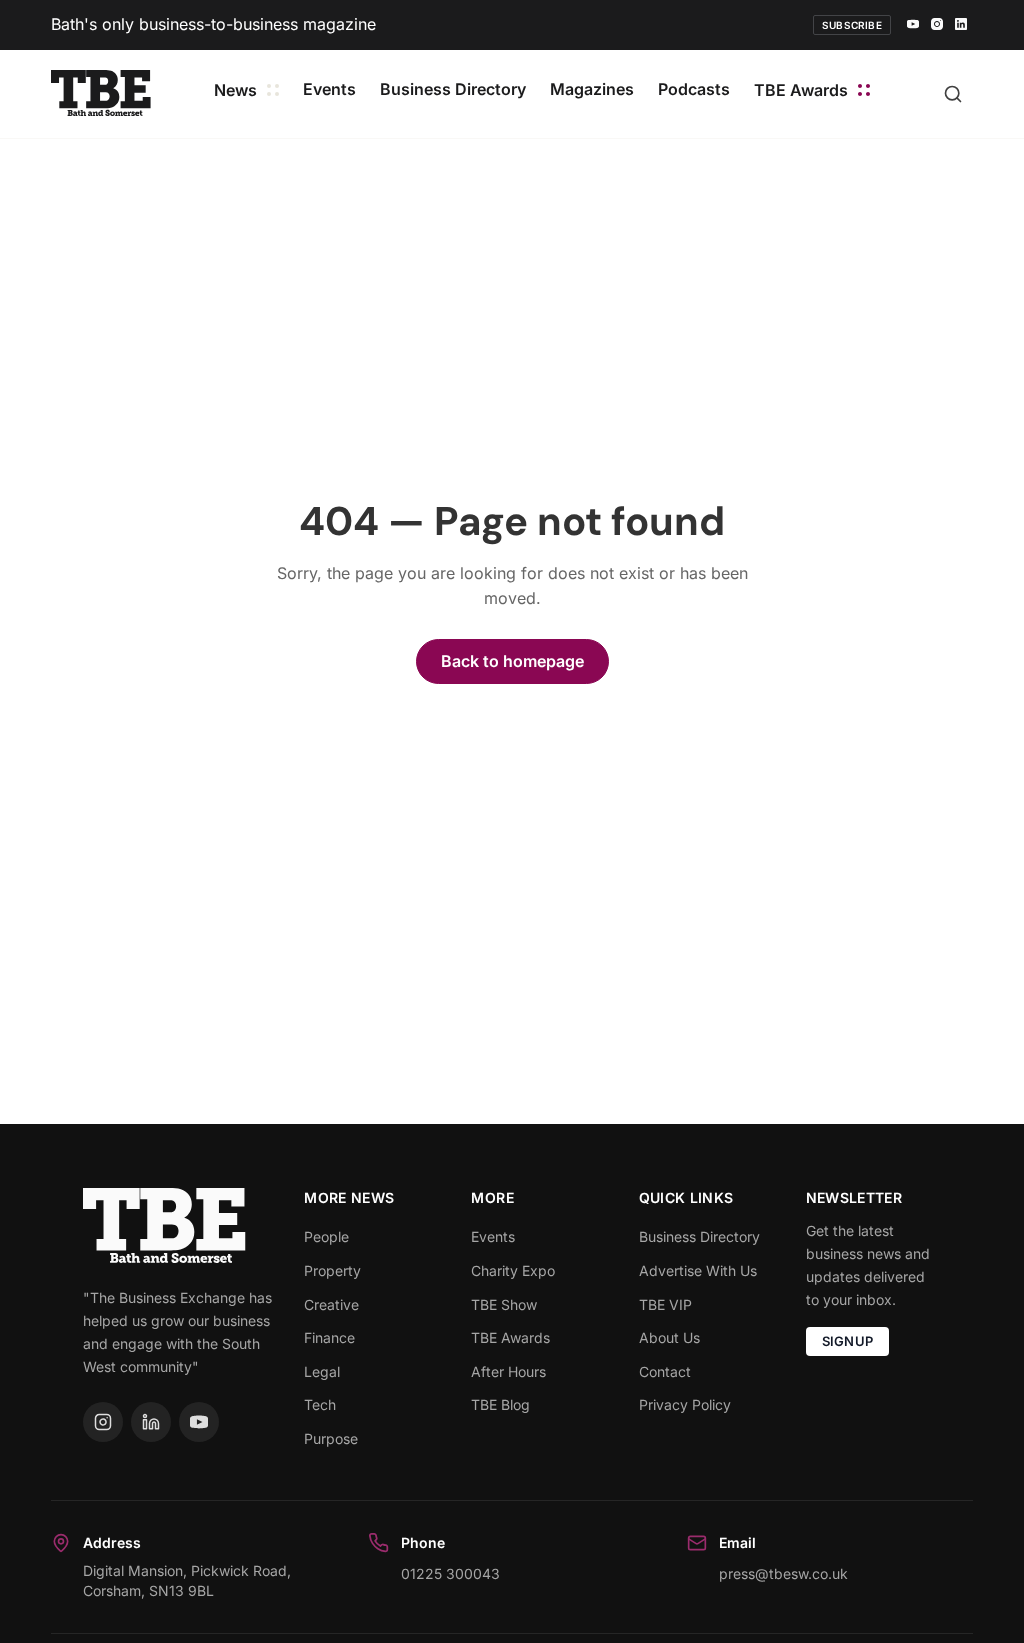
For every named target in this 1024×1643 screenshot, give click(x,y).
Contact (665, 1371)
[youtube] (913, 25)
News (235, 90)
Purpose (331, 1438)
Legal (322, 1371)
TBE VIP (665, 1304)
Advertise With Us (698, 1270)
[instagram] (937, 25)
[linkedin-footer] (151, 1422)
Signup (848, 1341)
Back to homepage (512, 661)
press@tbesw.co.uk (783, 1573)
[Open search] (953, 94)
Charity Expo (513, 1270)
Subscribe (852, 25)
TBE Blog (500, 1404)
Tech (320, 1404)
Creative (331, 1304)
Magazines (592, 89)
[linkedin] (961, 25)
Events (329, 89)
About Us (669, 1337)
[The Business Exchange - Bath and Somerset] (101, 93)
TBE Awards (801, 90)
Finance (329, 1337)
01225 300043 (450, 1573)
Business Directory (453, 89)
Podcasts (694, 89)
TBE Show (504, 1304)
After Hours (508, 1371)
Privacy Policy (685, 1404)
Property (332, 1270)
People (326, 1236)
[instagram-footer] (103, 1422)
